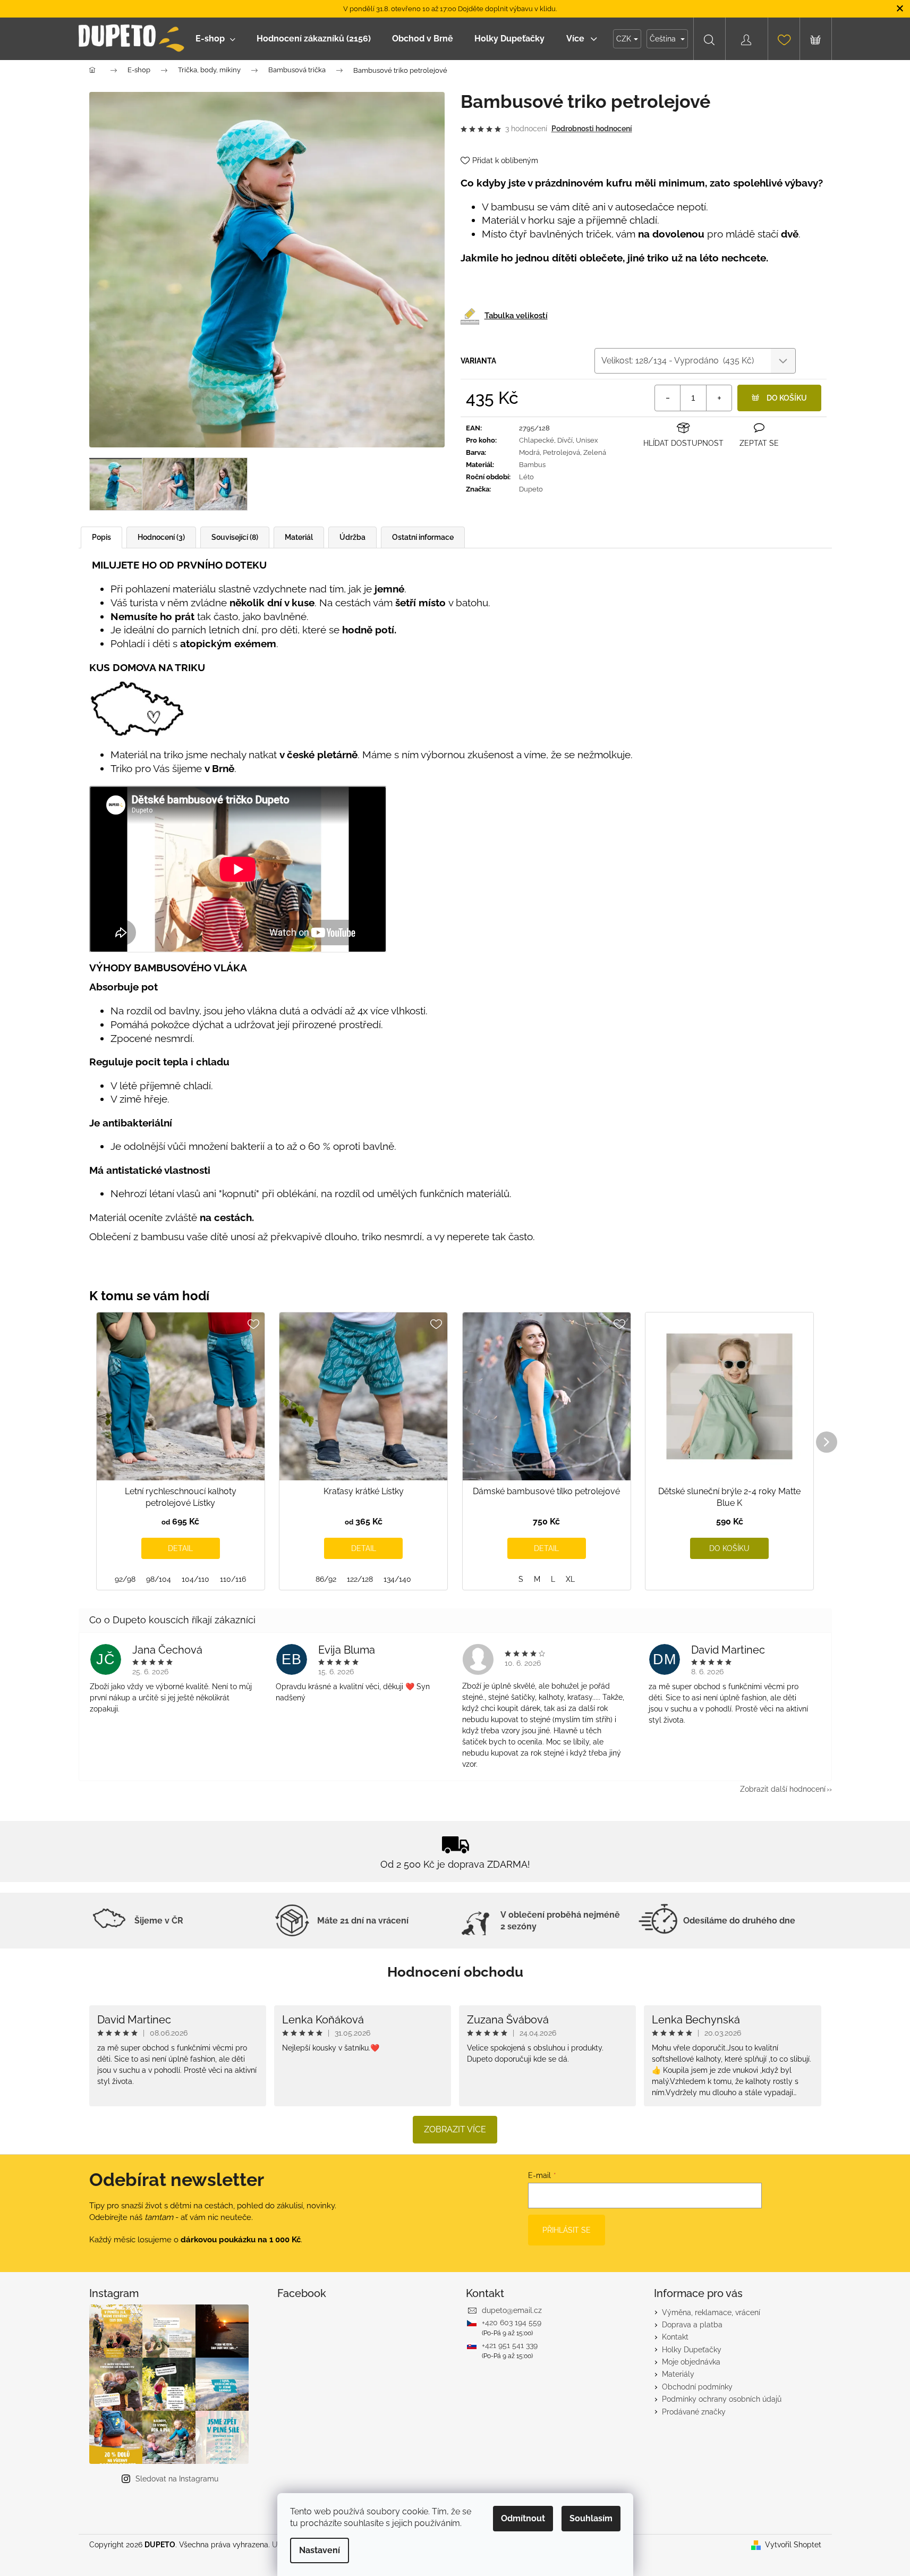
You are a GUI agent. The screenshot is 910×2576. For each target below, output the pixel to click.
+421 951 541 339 (510, 2345)
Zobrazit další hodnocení (783, 1789)
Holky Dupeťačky (692, 2350)
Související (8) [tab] (235, 537)
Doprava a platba (692, 2325)
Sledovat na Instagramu (177, 2479)
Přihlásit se (567, 2230)
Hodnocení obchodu (455, 1972)
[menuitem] (215, 39)
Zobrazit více (455, 2129)
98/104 (159, 1579)
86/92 (326, 1579)
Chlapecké (537, 440)
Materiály (678, 2374)
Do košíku (787, 398)
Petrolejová (562, 452)
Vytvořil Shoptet (793, 2545)
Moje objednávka (691, 2362)
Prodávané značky (694, 2412)
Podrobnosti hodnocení (592, 129)
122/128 (360, 1579)
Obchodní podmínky (697, 2387)
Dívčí (565, 440)
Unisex (587, 440)
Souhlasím (591, 2518)
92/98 (125, 1579)
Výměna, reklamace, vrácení (711, 2312)
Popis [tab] (101, 537)
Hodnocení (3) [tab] (161, 537)
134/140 (397, 1579)
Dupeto (531, 489)
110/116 (233, 1579)
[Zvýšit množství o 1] (719, 398)
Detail (180, 1548)
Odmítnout (523, 2518)
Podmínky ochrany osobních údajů (722, 2399)
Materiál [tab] (299, 537)
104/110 (195, 1579)
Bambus (532, 465)
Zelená (595, 452)
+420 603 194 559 (512, 2323)
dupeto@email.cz (512, 2310)
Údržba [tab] (352, 537)
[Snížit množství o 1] (668, 398)
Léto (526, 477)
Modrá (529, 452)
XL (570, 1579)
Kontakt (675, 2337)
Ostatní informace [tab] (423, 537)
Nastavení (320, 2550)
